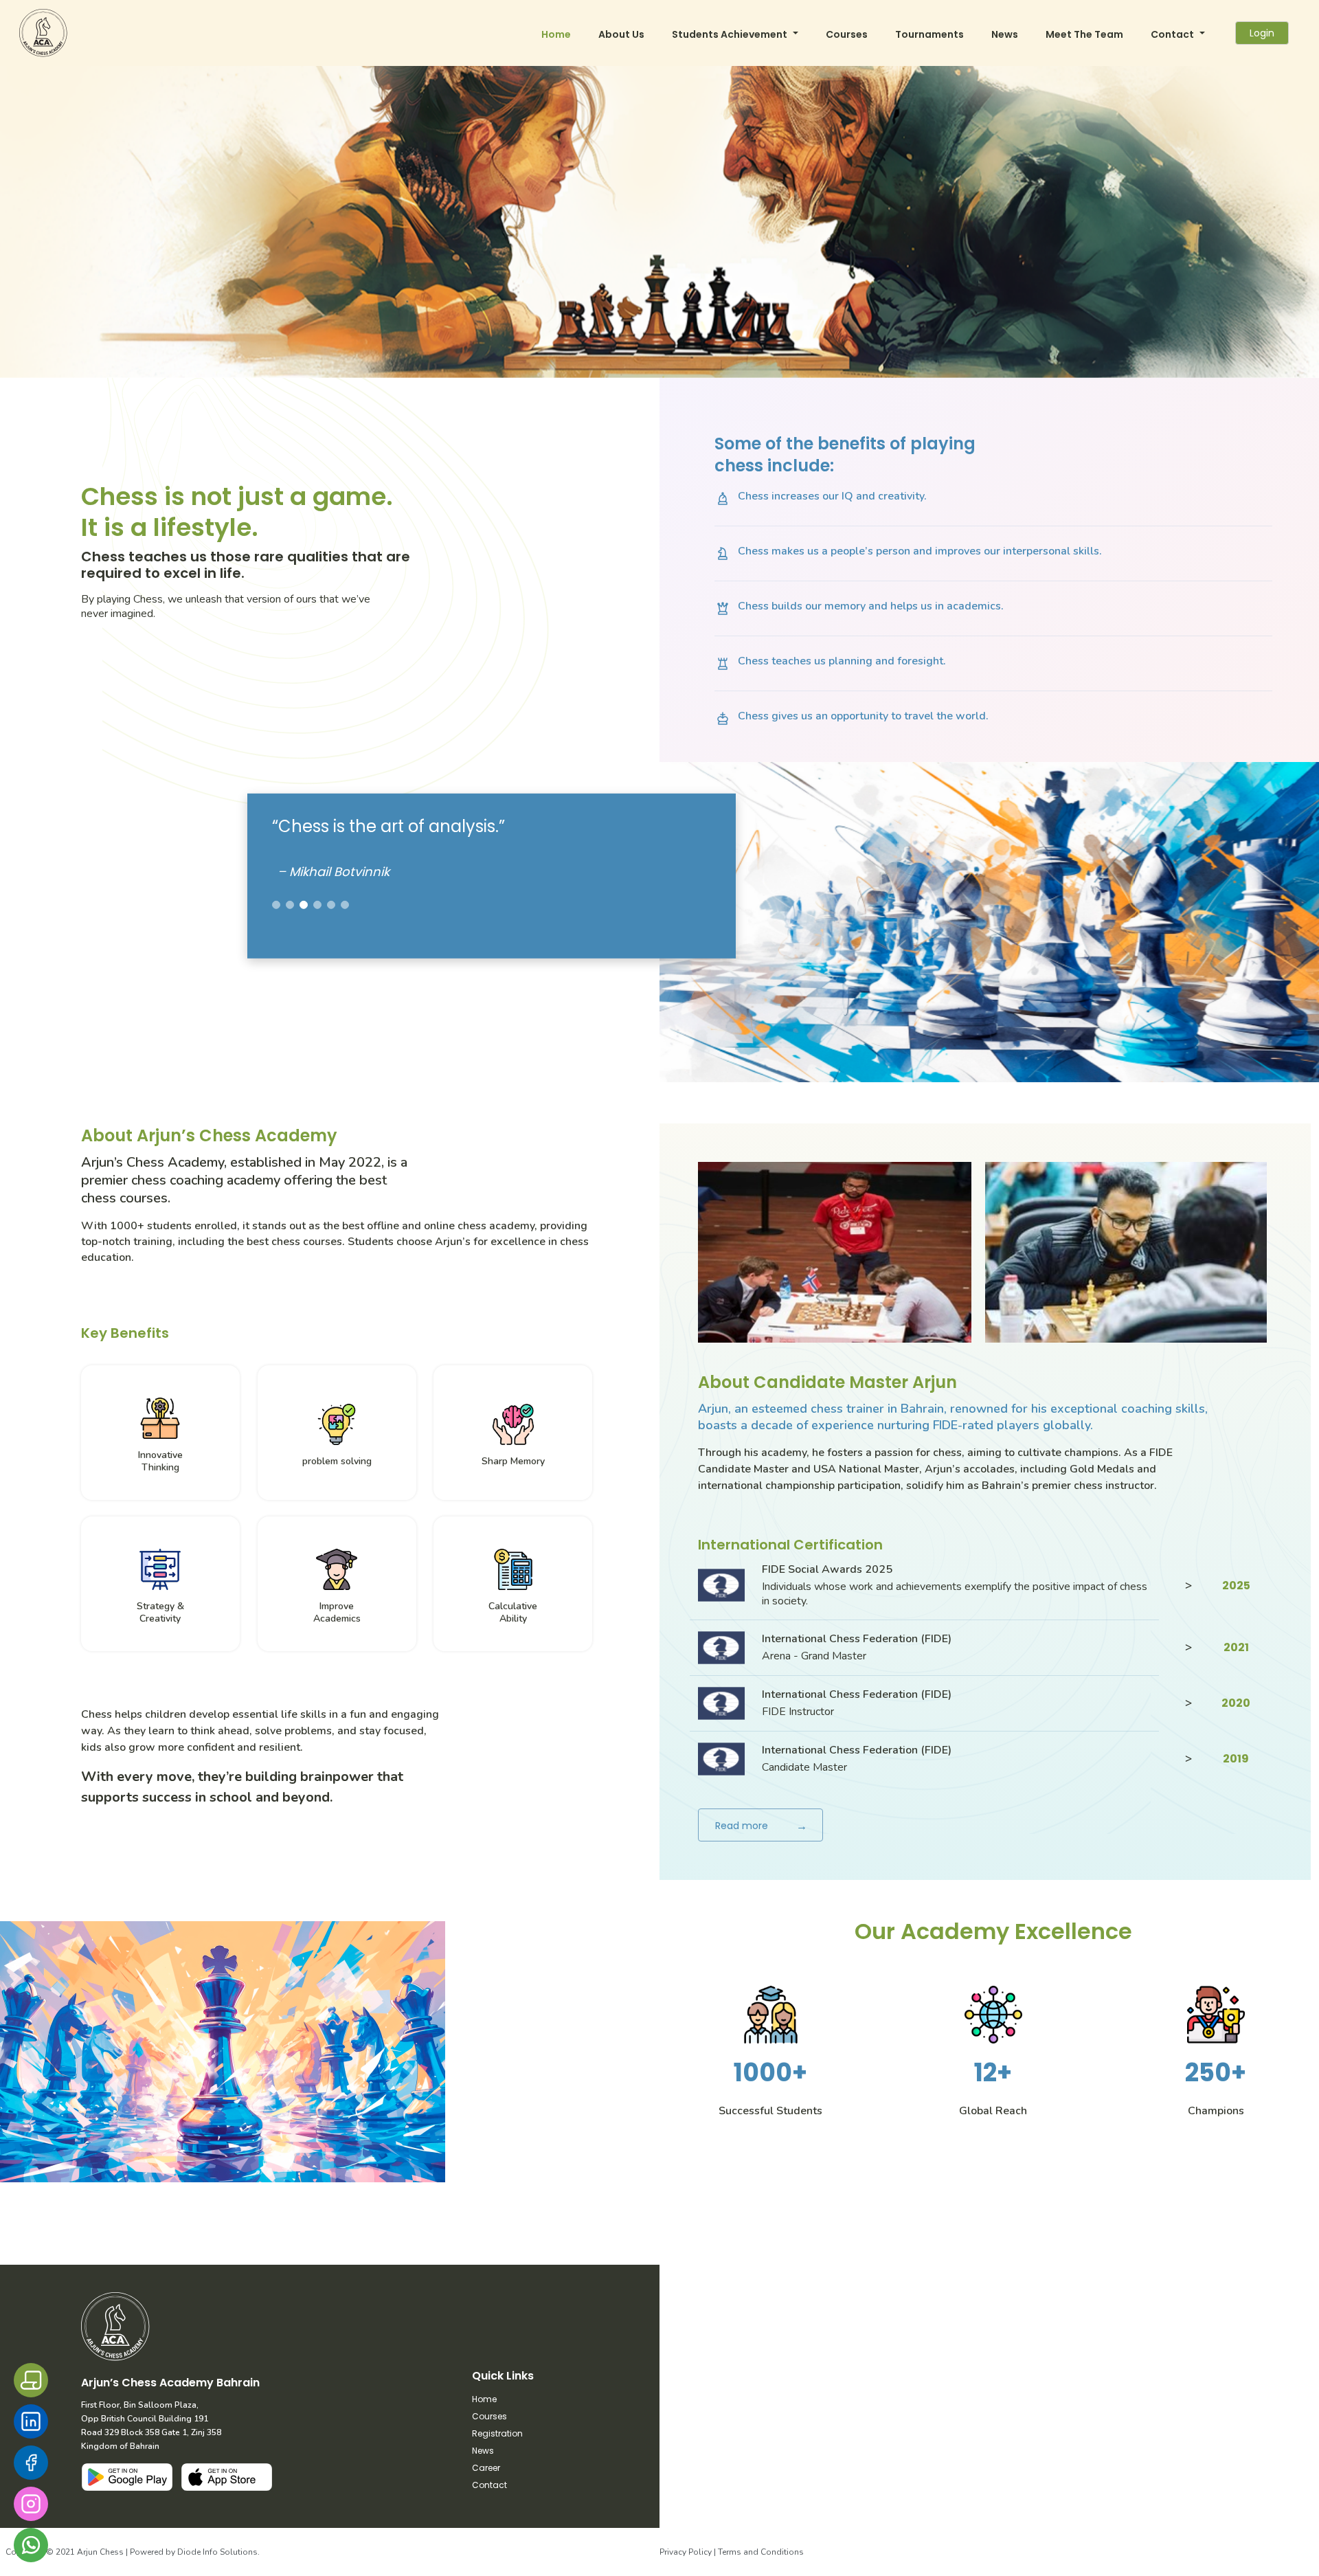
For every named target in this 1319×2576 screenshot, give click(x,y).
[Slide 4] (317, 905)
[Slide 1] (276, 905)
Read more (761, 1826)
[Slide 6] (345, 905)
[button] (735, 33)
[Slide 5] (331, 905)
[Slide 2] (290, 905)
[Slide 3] (304, 905)
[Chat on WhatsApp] (31, 2545)
